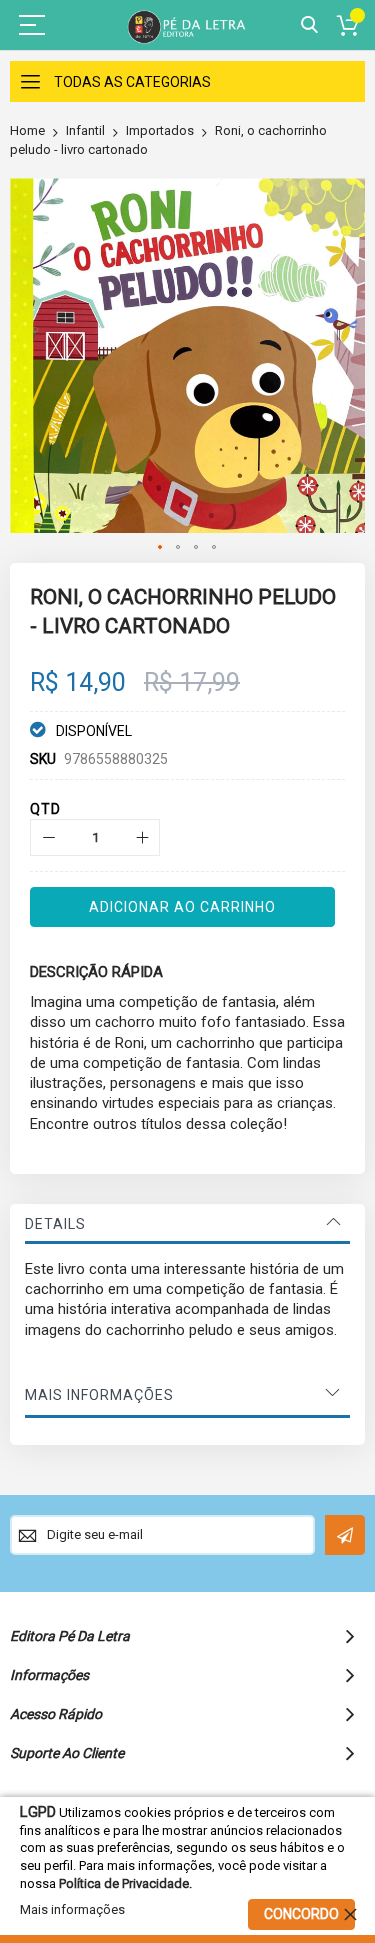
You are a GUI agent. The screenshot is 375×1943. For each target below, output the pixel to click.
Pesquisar (309, 25)
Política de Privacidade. (125, 1883)
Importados (160, 130)
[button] (161, 548)
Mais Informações (99, 1395)
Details (55, 1224)
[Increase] (141, 837)
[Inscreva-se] (345, 1535)
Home (27, 130)
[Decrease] (48, 837)
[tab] (187, 1224)
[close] (350, 1914)
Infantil (85, 130)
